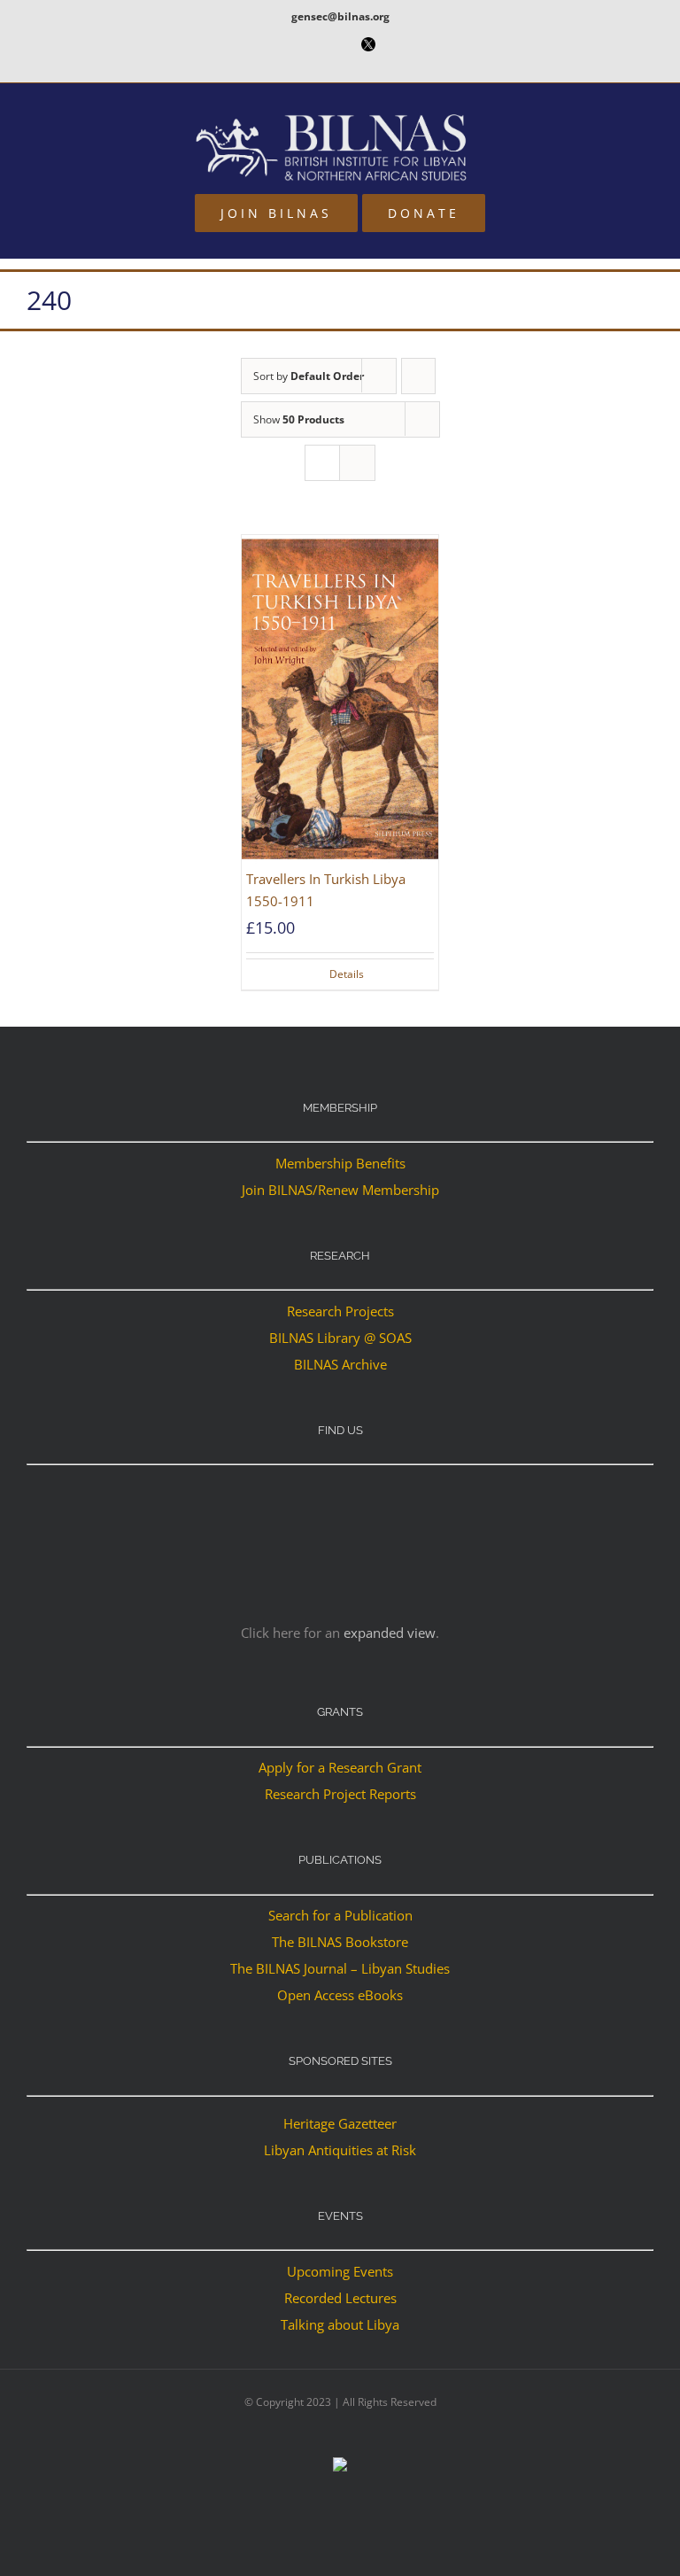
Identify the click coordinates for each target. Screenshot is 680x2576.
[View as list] (357, 463)
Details (347, 974)
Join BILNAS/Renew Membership (340, 1190)
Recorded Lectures (340, 2298)
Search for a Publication (340, 1915)
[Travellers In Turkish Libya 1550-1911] (340, 700)
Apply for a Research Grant (340, 1767)
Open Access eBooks (340, 1995)
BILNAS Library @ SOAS (340, 1338)
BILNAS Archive (340, 1364)
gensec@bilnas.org (340, 16)
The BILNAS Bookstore (340, 1942)
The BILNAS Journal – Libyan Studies (340, 1968)
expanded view (390, 1633)
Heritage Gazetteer (340, 2123)
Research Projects (340, 1311)
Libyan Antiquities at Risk (340, 2150)
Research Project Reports (340, 1794)
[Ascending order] (418, 376)
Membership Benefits (340, 1163)
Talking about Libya (340, 2324)
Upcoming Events (340, 2271)
